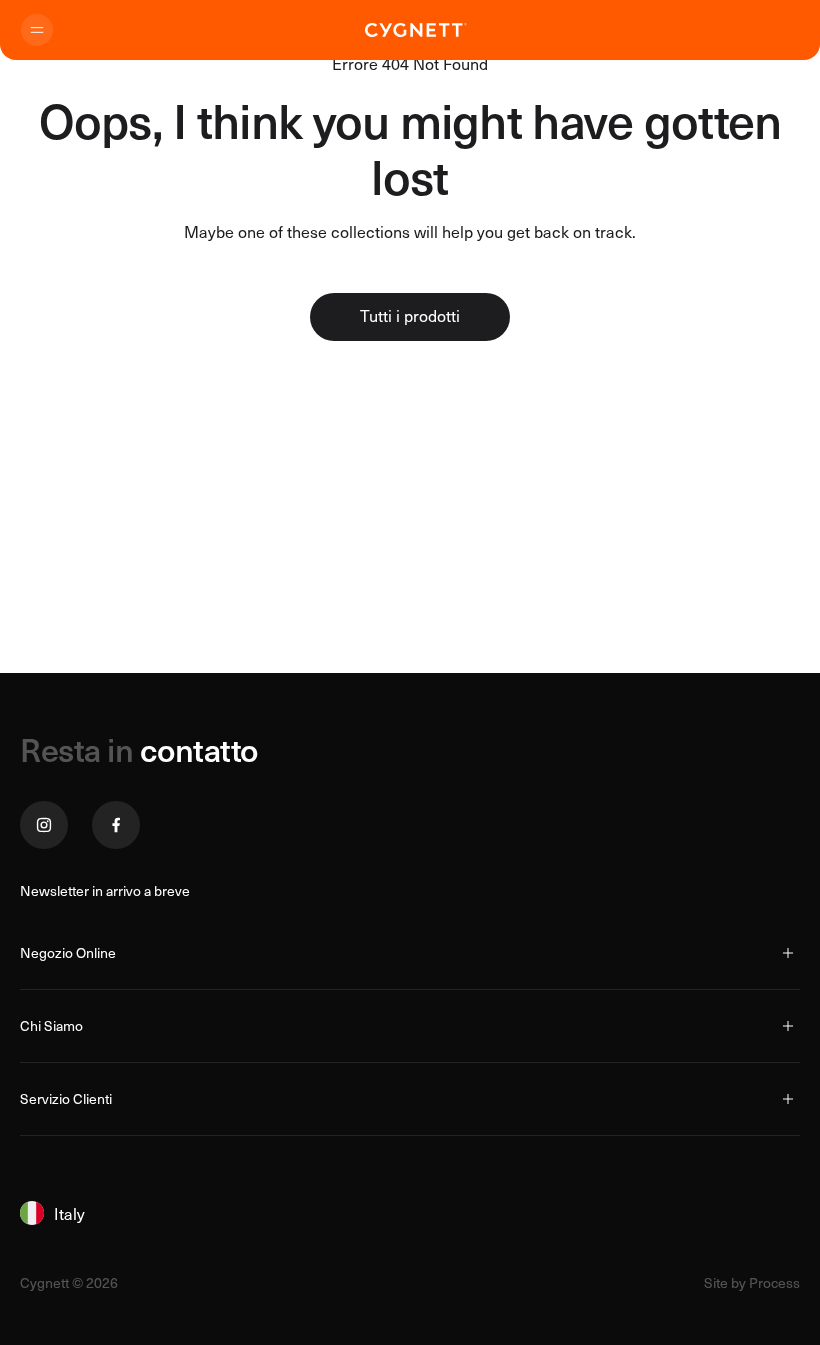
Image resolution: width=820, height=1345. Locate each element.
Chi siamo (51, 1025)
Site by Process (752, 1283)
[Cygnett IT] (416, 30)
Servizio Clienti (66, 1098)
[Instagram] (44, 825)
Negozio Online (68, 952)
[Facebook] (116, 825)
